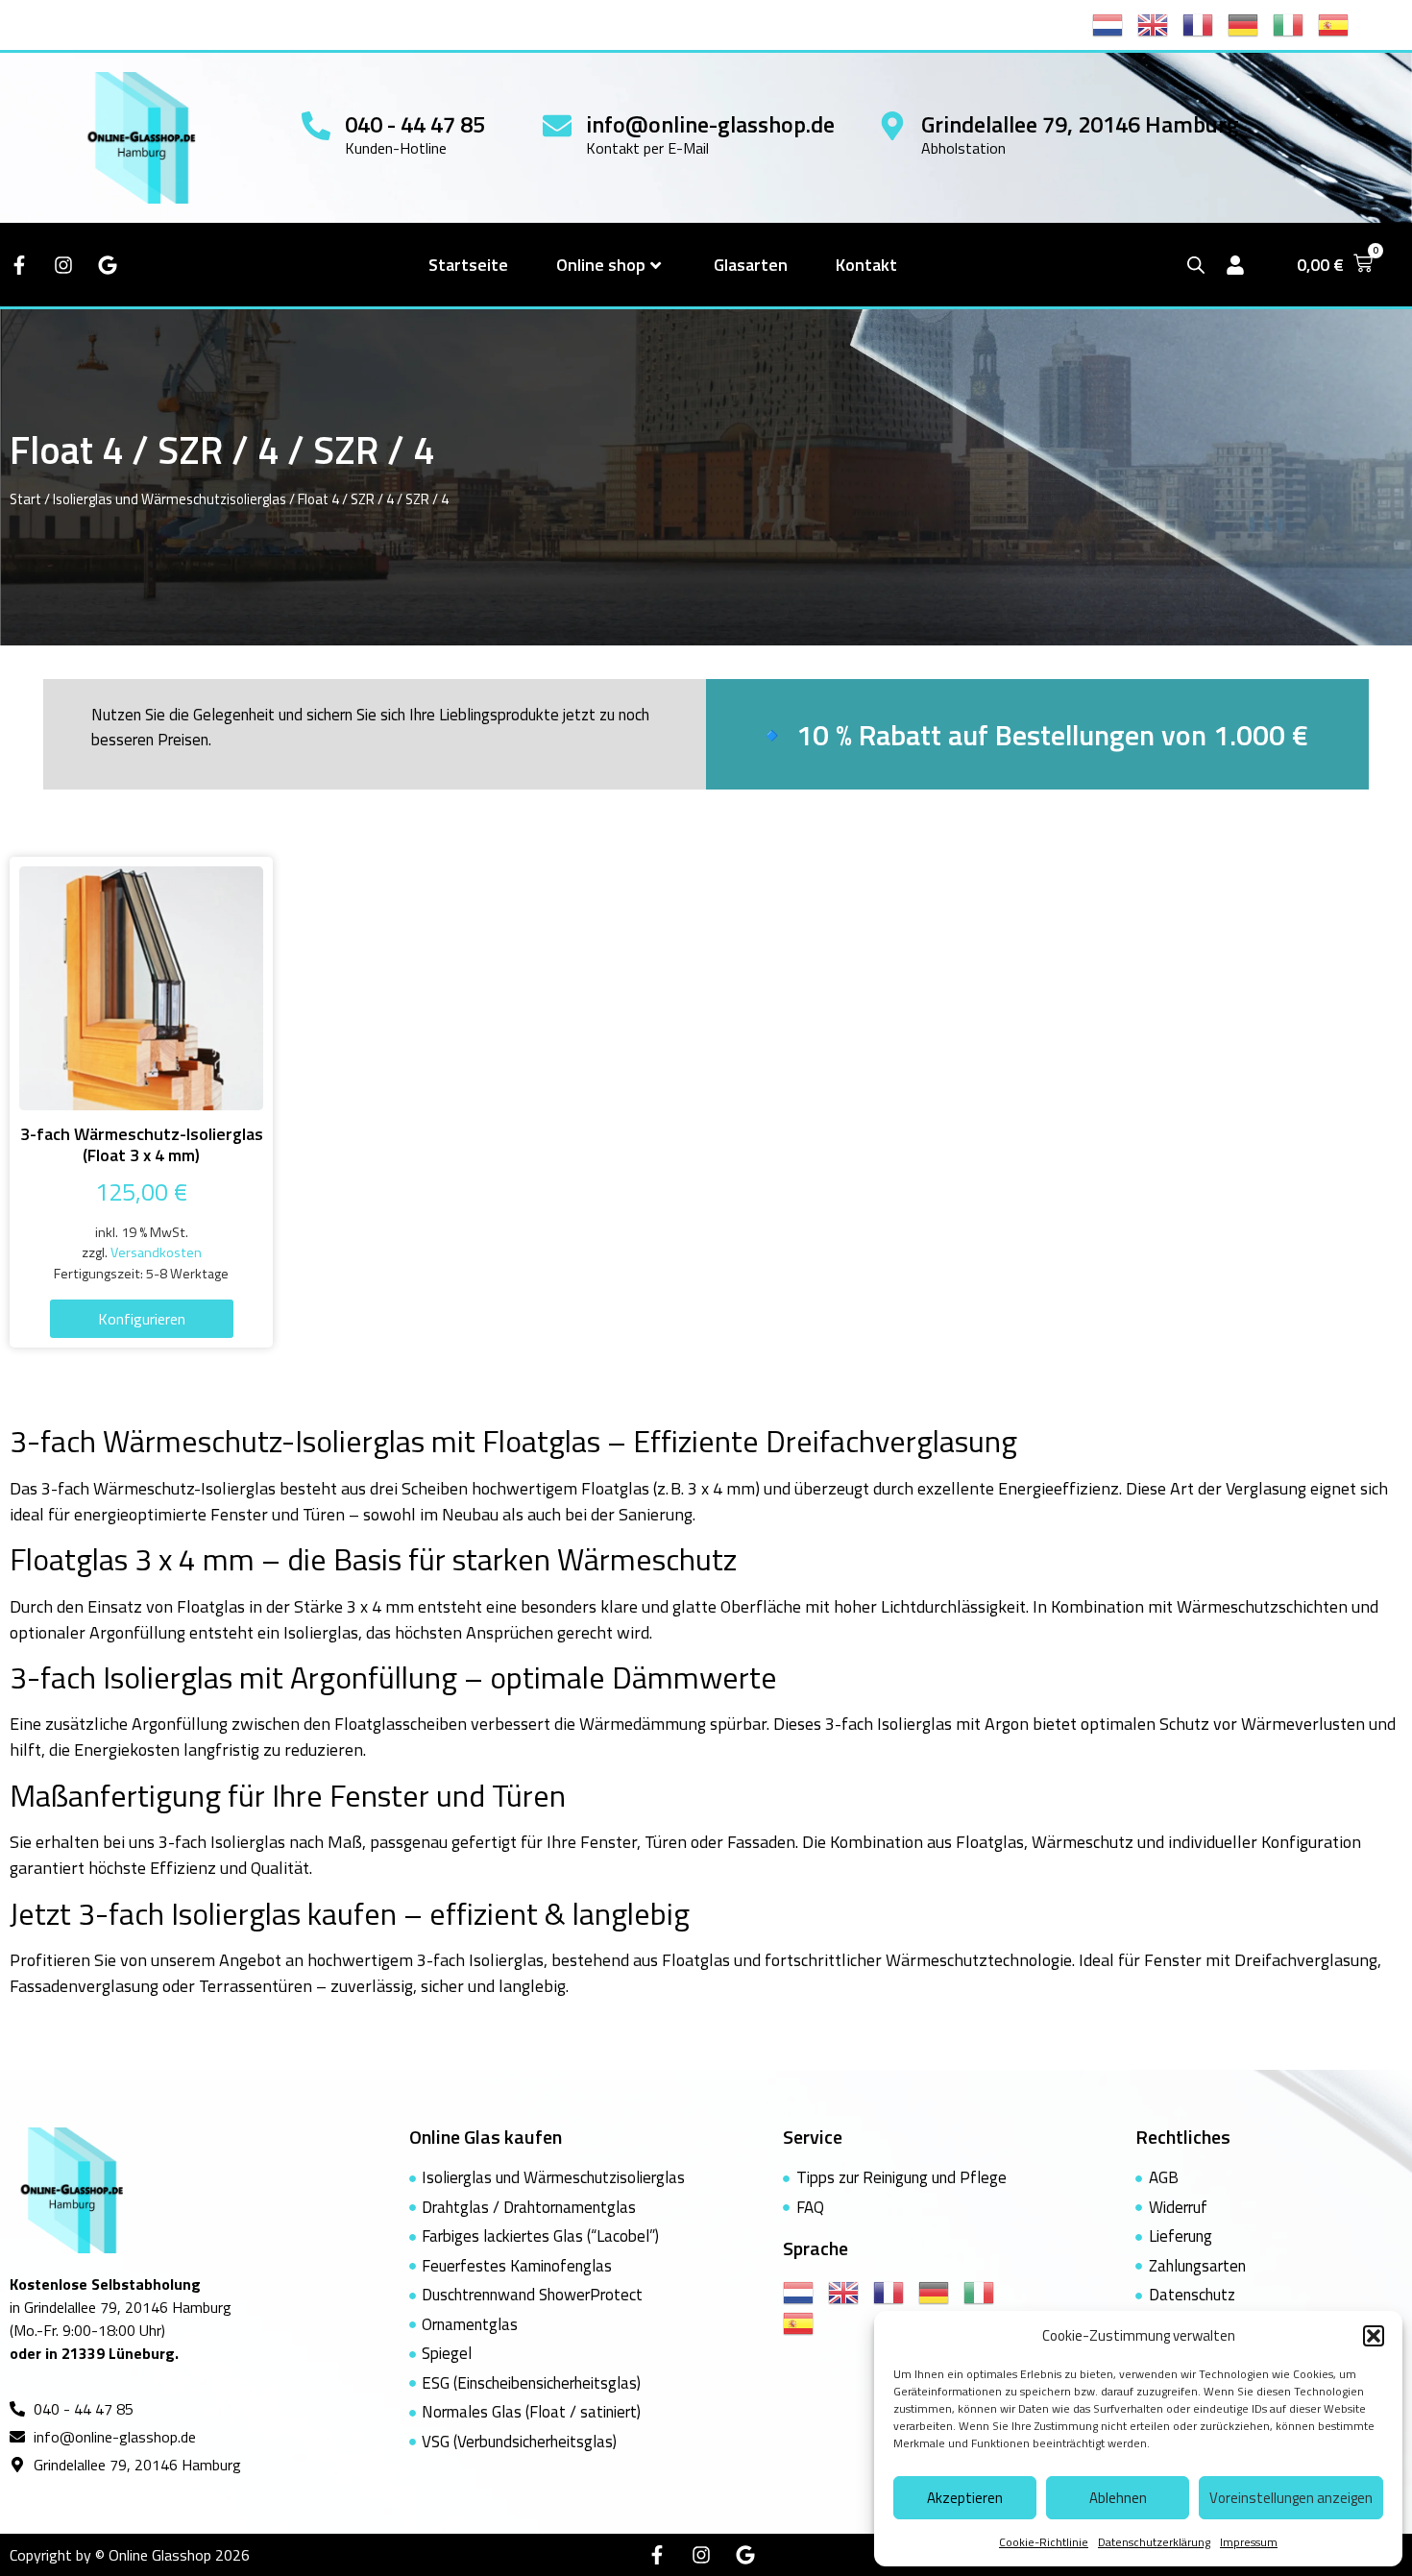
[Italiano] (1295, 23)
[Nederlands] (1115, 23)
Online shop (601, 265)
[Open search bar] (1196, 265)
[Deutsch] (1250, 23)
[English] (1160, 23)
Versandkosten (156, 1252)
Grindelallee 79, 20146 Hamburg (1080, 124)
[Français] (1205, 23)
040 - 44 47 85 (415, 124)
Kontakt (866, 265)
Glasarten (751, 265)
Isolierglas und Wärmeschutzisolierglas (170, 499)
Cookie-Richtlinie (1044, 2542)
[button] (1374, 2336)
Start (25, 499)
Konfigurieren (142, 1319)
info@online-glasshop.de (710, 124)
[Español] (1340, 23)
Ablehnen (1118, 2498)
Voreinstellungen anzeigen (1291, 2498)
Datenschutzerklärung (1154, 2542)
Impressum (1249, 2542)
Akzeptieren (965, 2498)
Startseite (468, 265)
